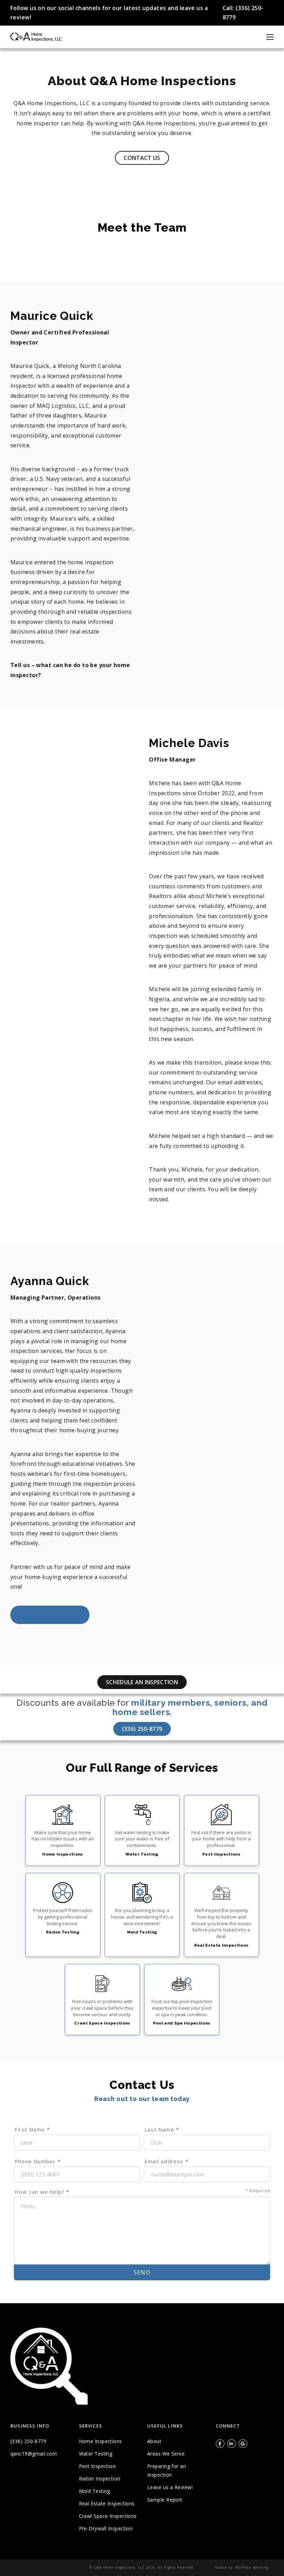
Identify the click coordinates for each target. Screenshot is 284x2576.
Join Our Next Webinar (50, 1615)
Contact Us (142, 158)
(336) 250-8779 (142, 1729)
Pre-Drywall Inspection (106, 2528)
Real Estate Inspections (107, 2503)
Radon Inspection (100, 2479)
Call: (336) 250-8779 (243, 13)
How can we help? (142, 2192)
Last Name (162, 2129)
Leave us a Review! (170, 2487)
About (154, 2441)
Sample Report (165, 2500)
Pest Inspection (97, 2466)
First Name (32, 2129)
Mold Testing (95, 2491)
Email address (166, 2161)
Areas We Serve (166, 2454)
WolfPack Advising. (252, 2567)
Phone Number (38, 2161)
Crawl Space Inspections (108, 2516)
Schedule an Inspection (142, 1682)
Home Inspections (101, 2441)
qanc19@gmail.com (34, 2454)
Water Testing (96, 2454)
